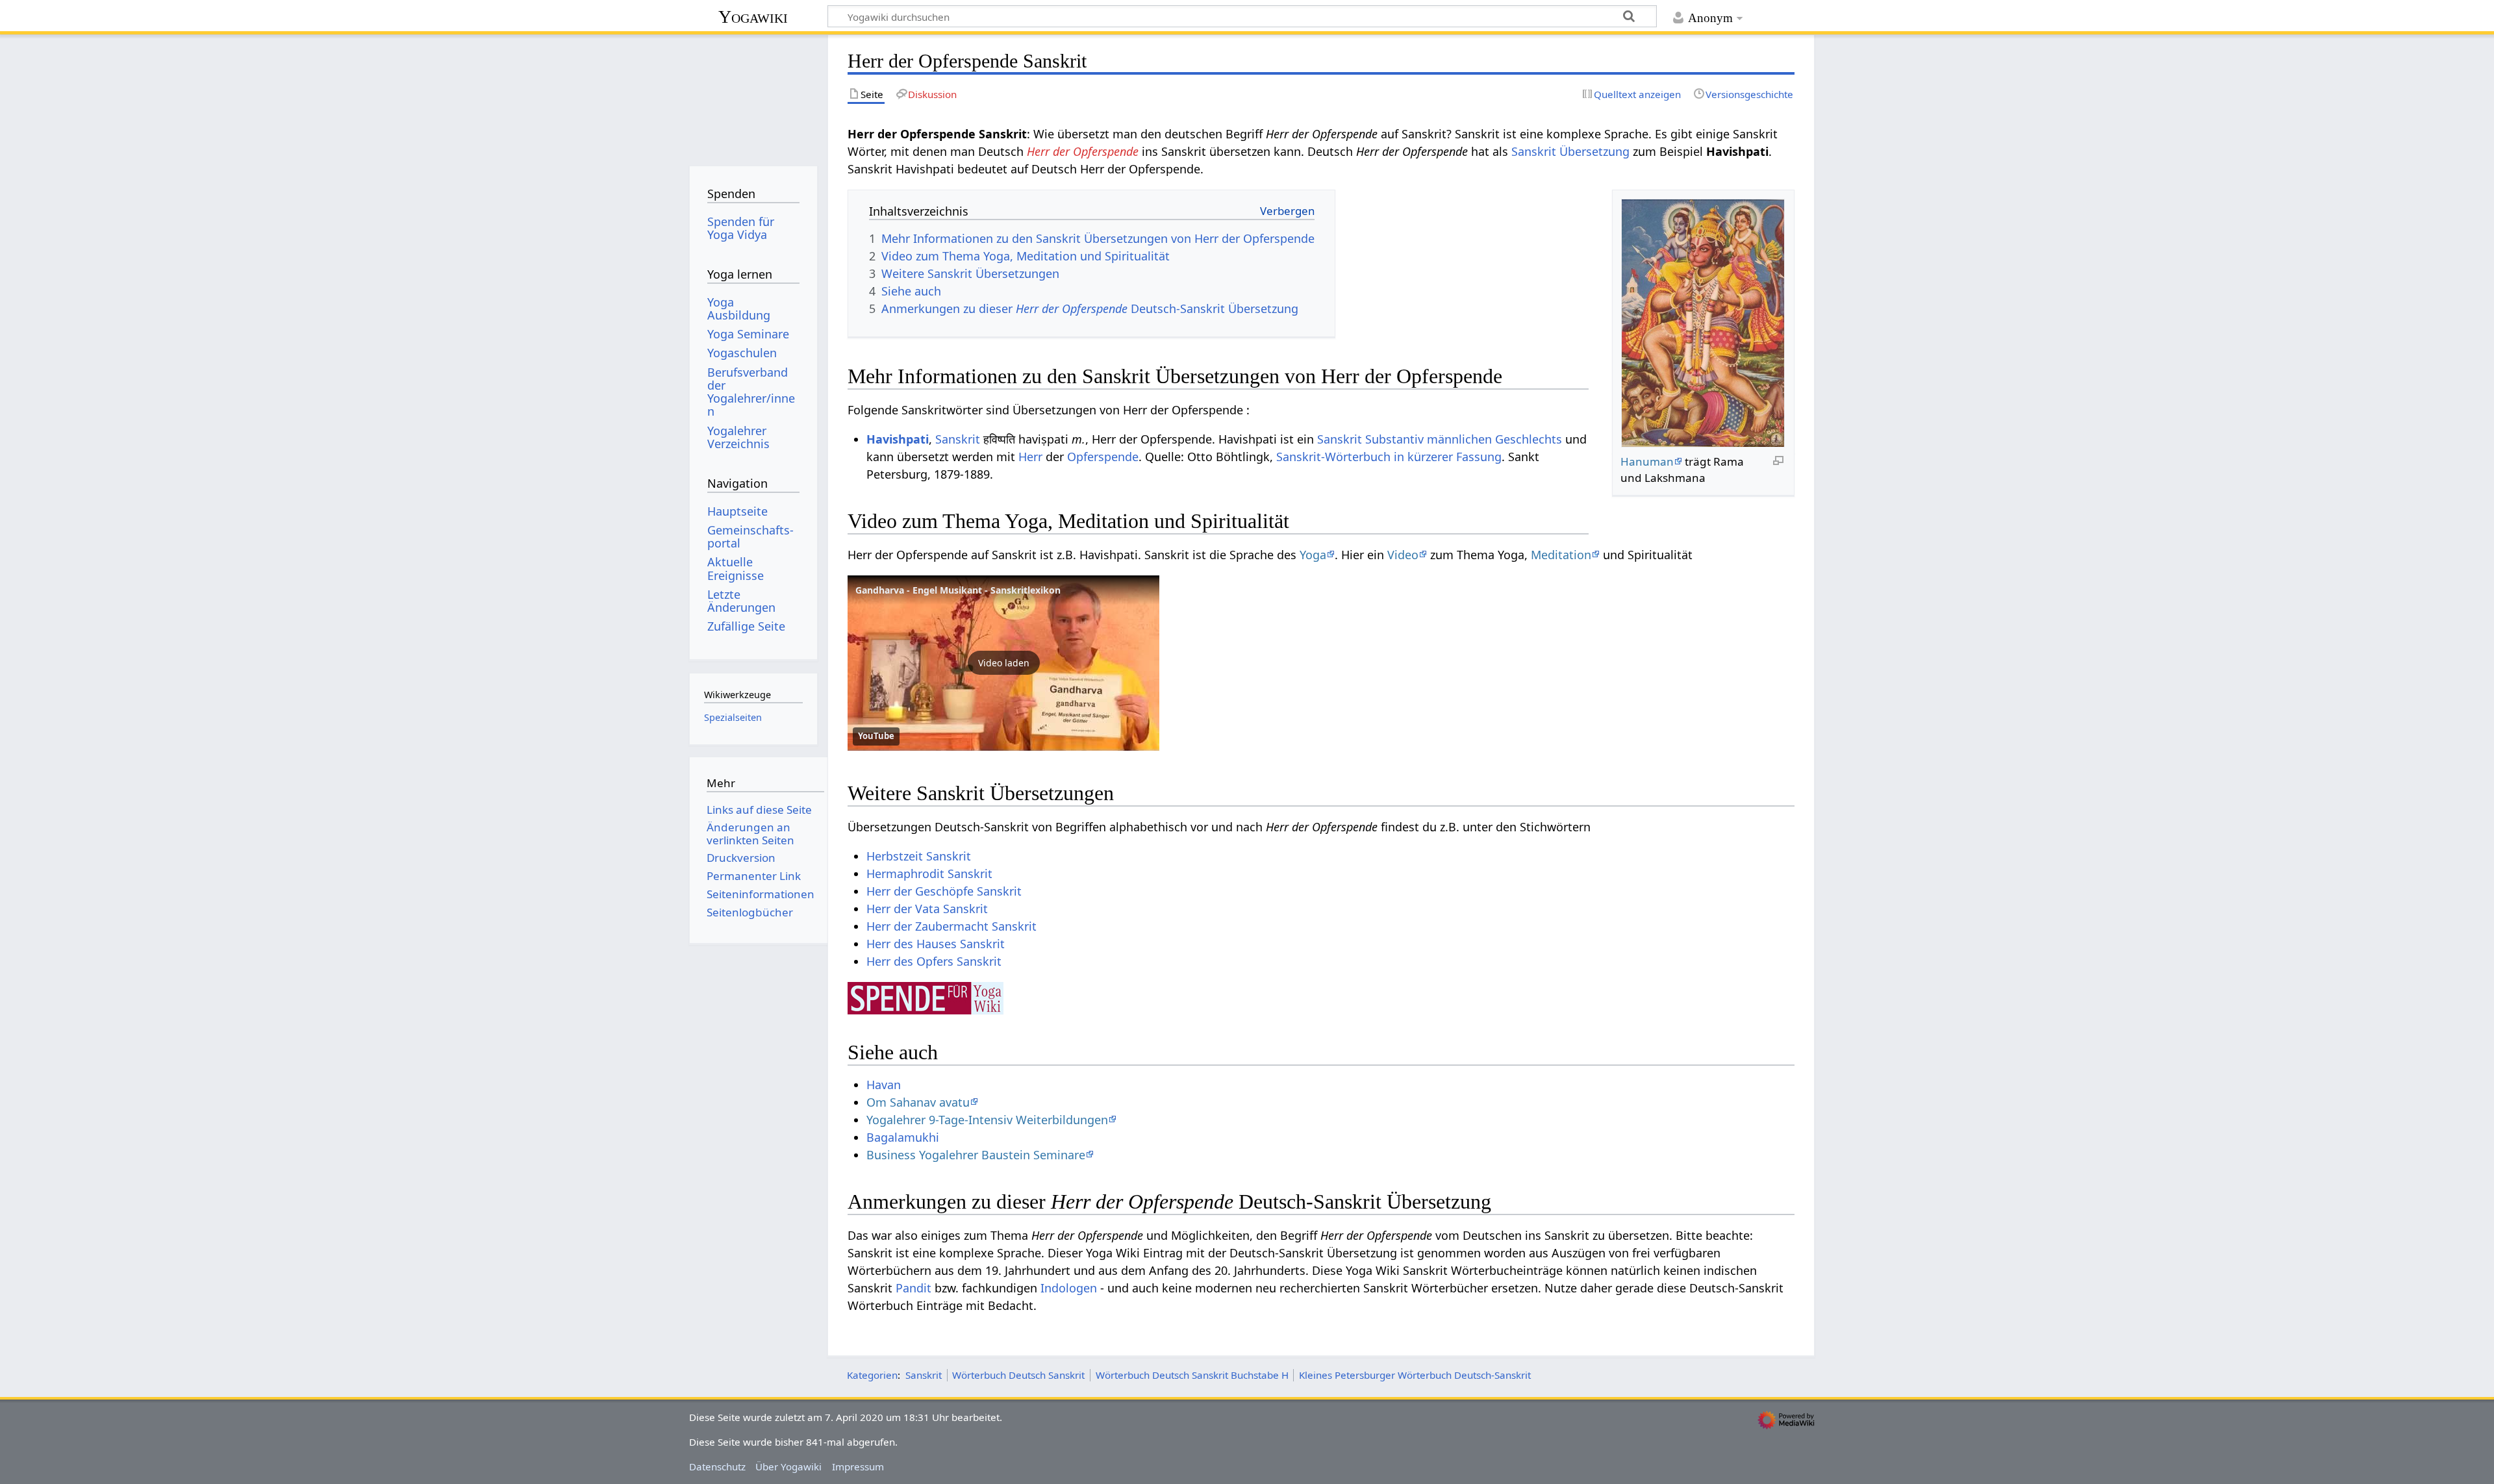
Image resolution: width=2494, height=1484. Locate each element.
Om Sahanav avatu (918, 1102)
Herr (1030, 457)
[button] (1003, 663)
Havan (884, 1085)
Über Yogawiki (788, 1466)
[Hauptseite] (753, 96)
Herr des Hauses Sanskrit (936, 944)
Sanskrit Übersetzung (1570, 151)
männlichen (1459, 439)
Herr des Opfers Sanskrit (934, 961)
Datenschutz (717, 1466)
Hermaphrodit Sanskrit (929, 874)
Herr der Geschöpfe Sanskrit (944, 891)
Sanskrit (958, 439)
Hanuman (1647, 461)
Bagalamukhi (903, 1137)
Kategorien (872, 1375)
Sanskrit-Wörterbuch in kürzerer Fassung (1389, 457)
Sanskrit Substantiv (1370, 439)
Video (1403, 555)
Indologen (1069, 1288)
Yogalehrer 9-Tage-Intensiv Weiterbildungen (987, 1120)
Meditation (1561, 555)
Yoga (1313, 555)
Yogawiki (753, 17)
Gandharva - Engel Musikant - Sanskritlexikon (958, 590)
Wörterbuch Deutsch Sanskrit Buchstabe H (1192, 1375)
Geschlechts (1529, 439)
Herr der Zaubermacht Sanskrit (951, 926)
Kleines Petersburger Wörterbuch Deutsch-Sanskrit (1415, 1375)
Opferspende (1103, 457)
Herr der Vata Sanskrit (927, 909)
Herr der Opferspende (1083, 151)
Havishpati (898, 439)
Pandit (913, 1288)
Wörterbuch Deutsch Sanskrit (1018, 1375)
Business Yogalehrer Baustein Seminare (976, 1155)
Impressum (858, 1466)
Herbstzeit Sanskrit (919, 856)
